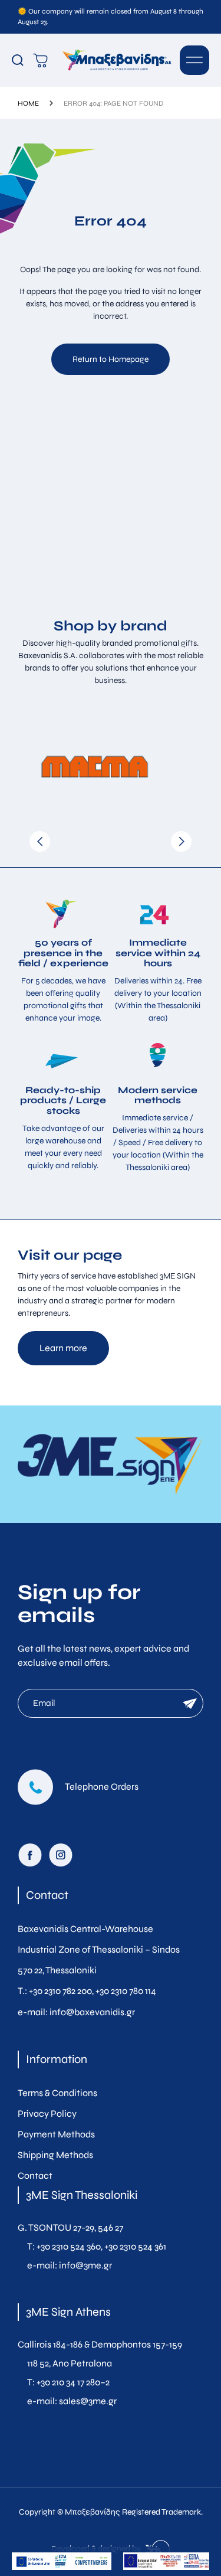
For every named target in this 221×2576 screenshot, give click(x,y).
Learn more (63, 1348)
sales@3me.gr (88, 2401)
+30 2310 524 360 (69, 2246)
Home (28, 103)
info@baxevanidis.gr (92, 2012)
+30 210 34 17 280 (68, 2382)
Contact (35, 2175)
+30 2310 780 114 (126, 1991)
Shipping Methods (55, 2155)
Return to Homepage (111, 359)
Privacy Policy (47, 2114)
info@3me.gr (85, 2265)
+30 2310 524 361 (135, 2246)
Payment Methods (56, 2134)
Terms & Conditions (57, 2093)
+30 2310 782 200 (60, 1991)
